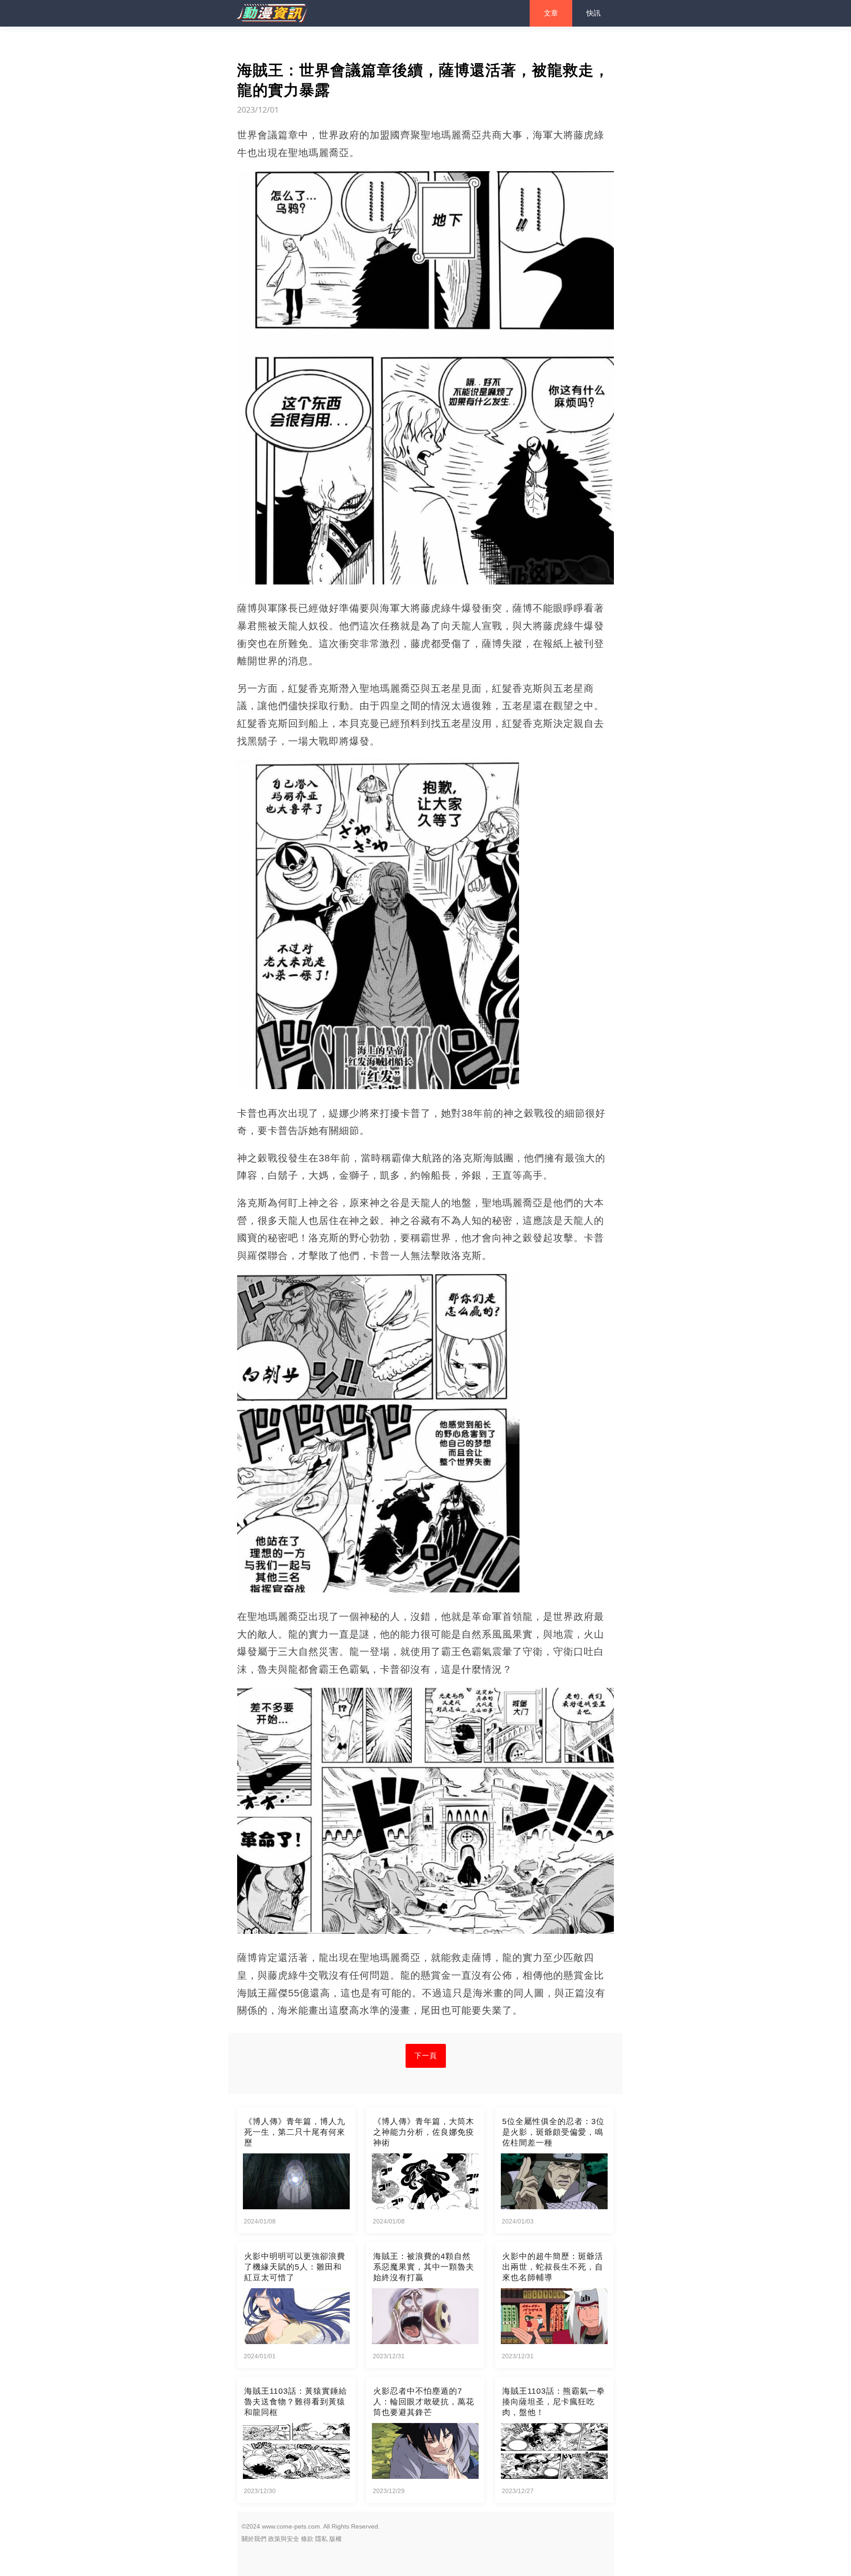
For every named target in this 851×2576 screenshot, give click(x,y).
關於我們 (254, 2539)
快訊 (593, 13)
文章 (551, 13)
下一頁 (426, 2056)
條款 (307, 2539)
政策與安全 (284, 2539)
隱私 (321, 2539)
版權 (336, 2539)
